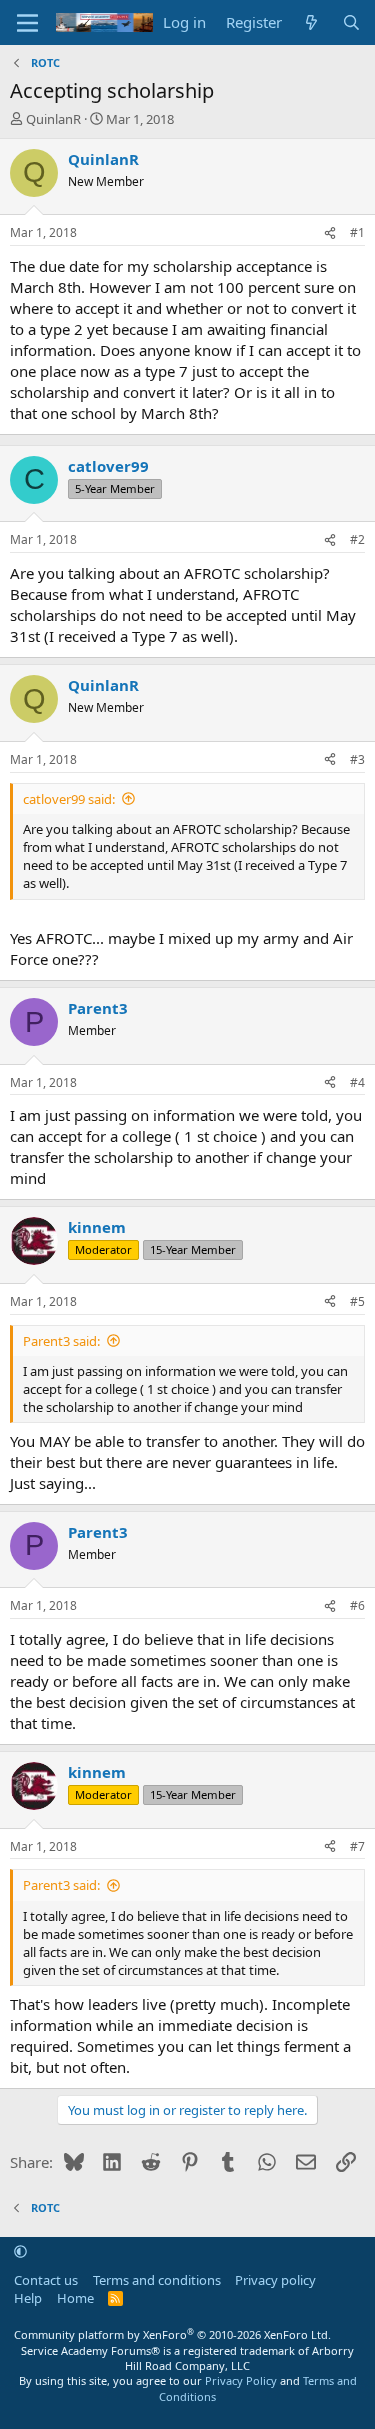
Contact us (46, 2280)
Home (75, 2298)
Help (28, 2298)
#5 (357, 1301)
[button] (20, 2252)
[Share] (330, 233)
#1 (357, 232)
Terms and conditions (157, 2280)
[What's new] (311, 22)
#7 (357, 1846)
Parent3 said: (61, 1341)
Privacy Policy (241, 2380)
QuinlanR (53, 119)
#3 (357, 759)
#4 (357, 1082)
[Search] (351, 22)
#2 (357, 539)
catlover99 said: (69, 799)
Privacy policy (275, 2280)
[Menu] (27, 23)
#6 (357, 1605)
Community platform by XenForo (172, 2334)
